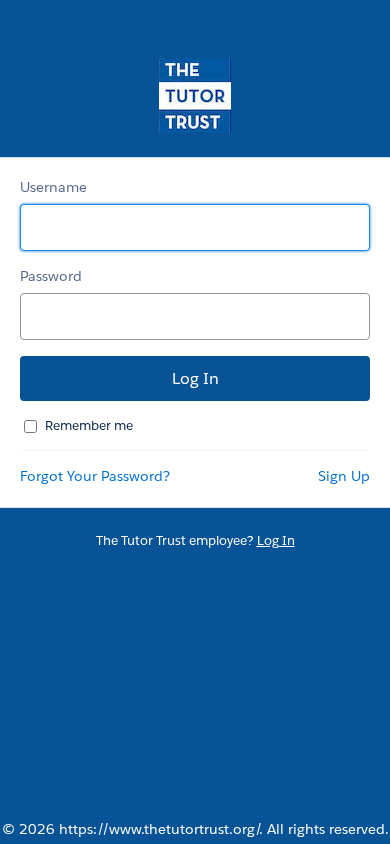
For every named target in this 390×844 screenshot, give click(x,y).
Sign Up (344, 476)
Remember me (89, 425)
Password (51, 276)
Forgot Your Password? (95, 476)
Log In (276, 540)
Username (53, 187)
